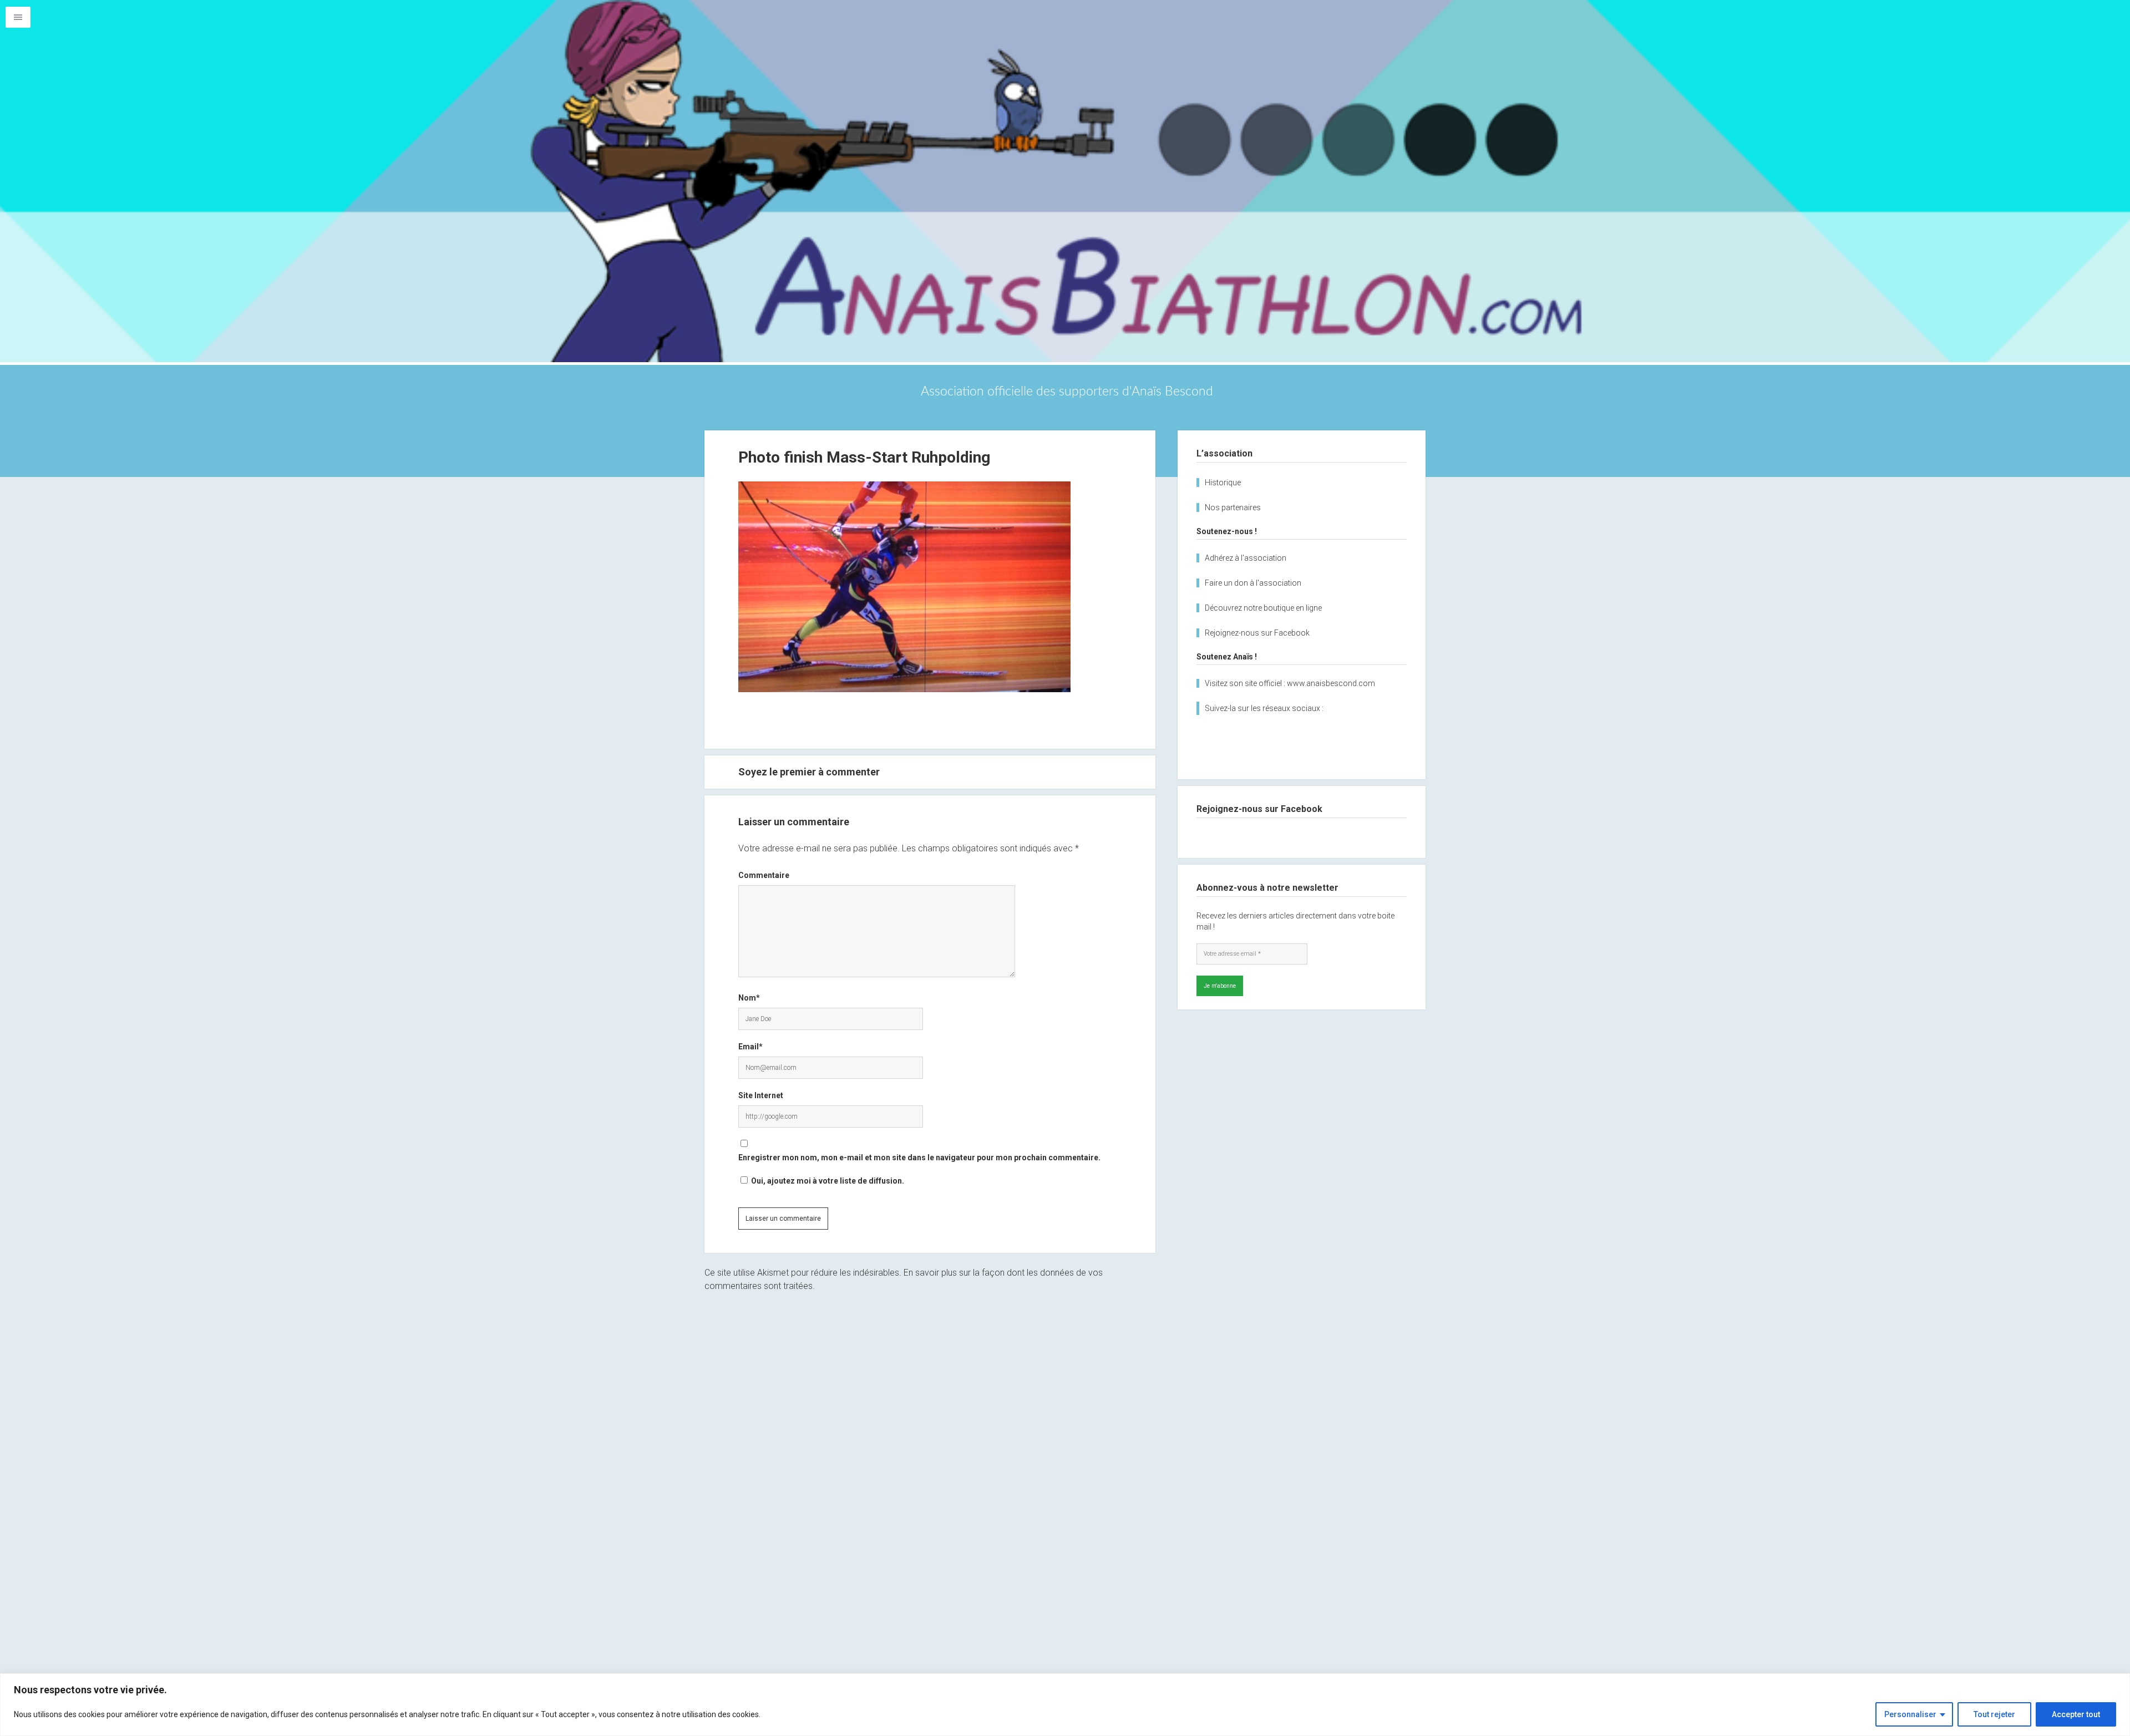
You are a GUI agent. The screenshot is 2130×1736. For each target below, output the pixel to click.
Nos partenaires (1233, 507)
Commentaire (764, 875)
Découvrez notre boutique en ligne (1263, 608)
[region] (1065, 1705)
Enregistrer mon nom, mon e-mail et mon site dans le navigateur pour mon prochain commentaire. (919, 1158)
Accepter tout (2076, 1714)
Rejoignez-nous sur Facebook (1257, 633)
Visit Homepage (1065, 181)
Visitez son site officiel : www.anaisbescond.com (1290, 683)
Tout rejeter (1994, 1714)
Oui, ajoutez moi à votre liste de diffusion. (827, 1181)
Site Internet (761, 1095)
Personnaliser (1910, 1714)
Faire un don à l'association (1253, 583)
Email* (750, 1047)
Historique (1223, 483)
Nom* (749, 998)
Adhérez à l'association (1246, 558)
